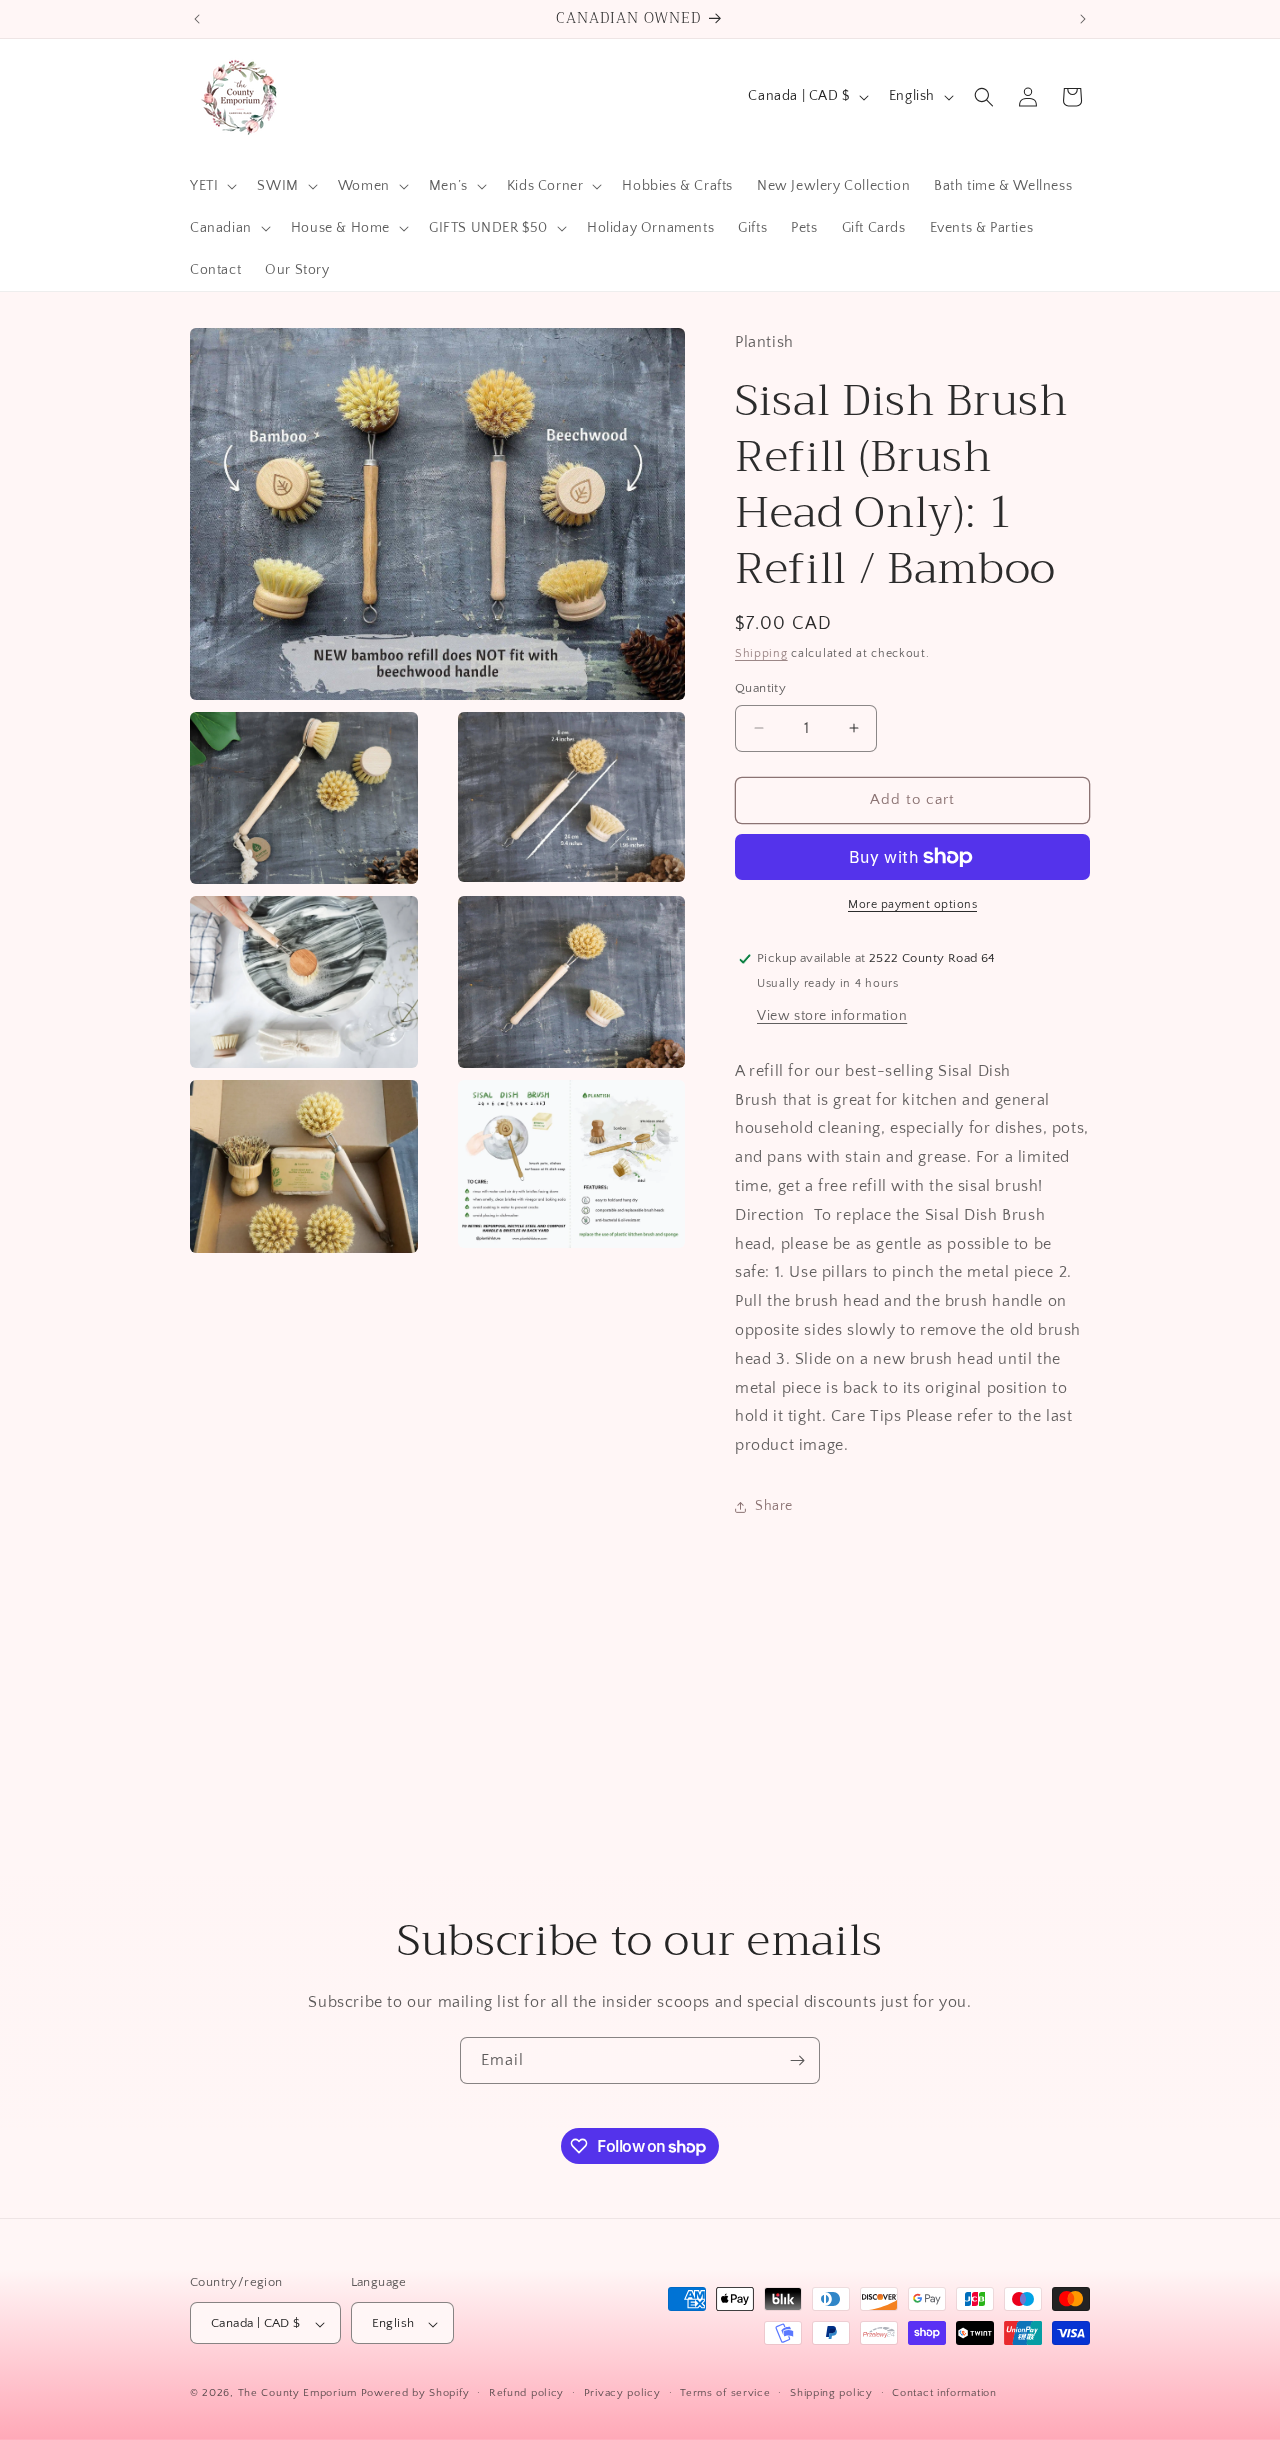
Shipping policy (831, 2393)
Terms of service (725, 2393)
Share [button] (774, 1506)
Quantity (760, 688)
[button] (211, 186)
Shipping (761, 653)
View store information (832, 1016)
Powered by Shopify (415, 2394)
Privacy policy (622, 2393)
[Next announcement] (1083, 19)
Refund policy (526, 2393)
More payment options (912, 904)
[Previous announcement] (197, 19)
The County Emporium (299, 2394)
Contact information (944, 2393)
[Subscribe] (797, 2060)
